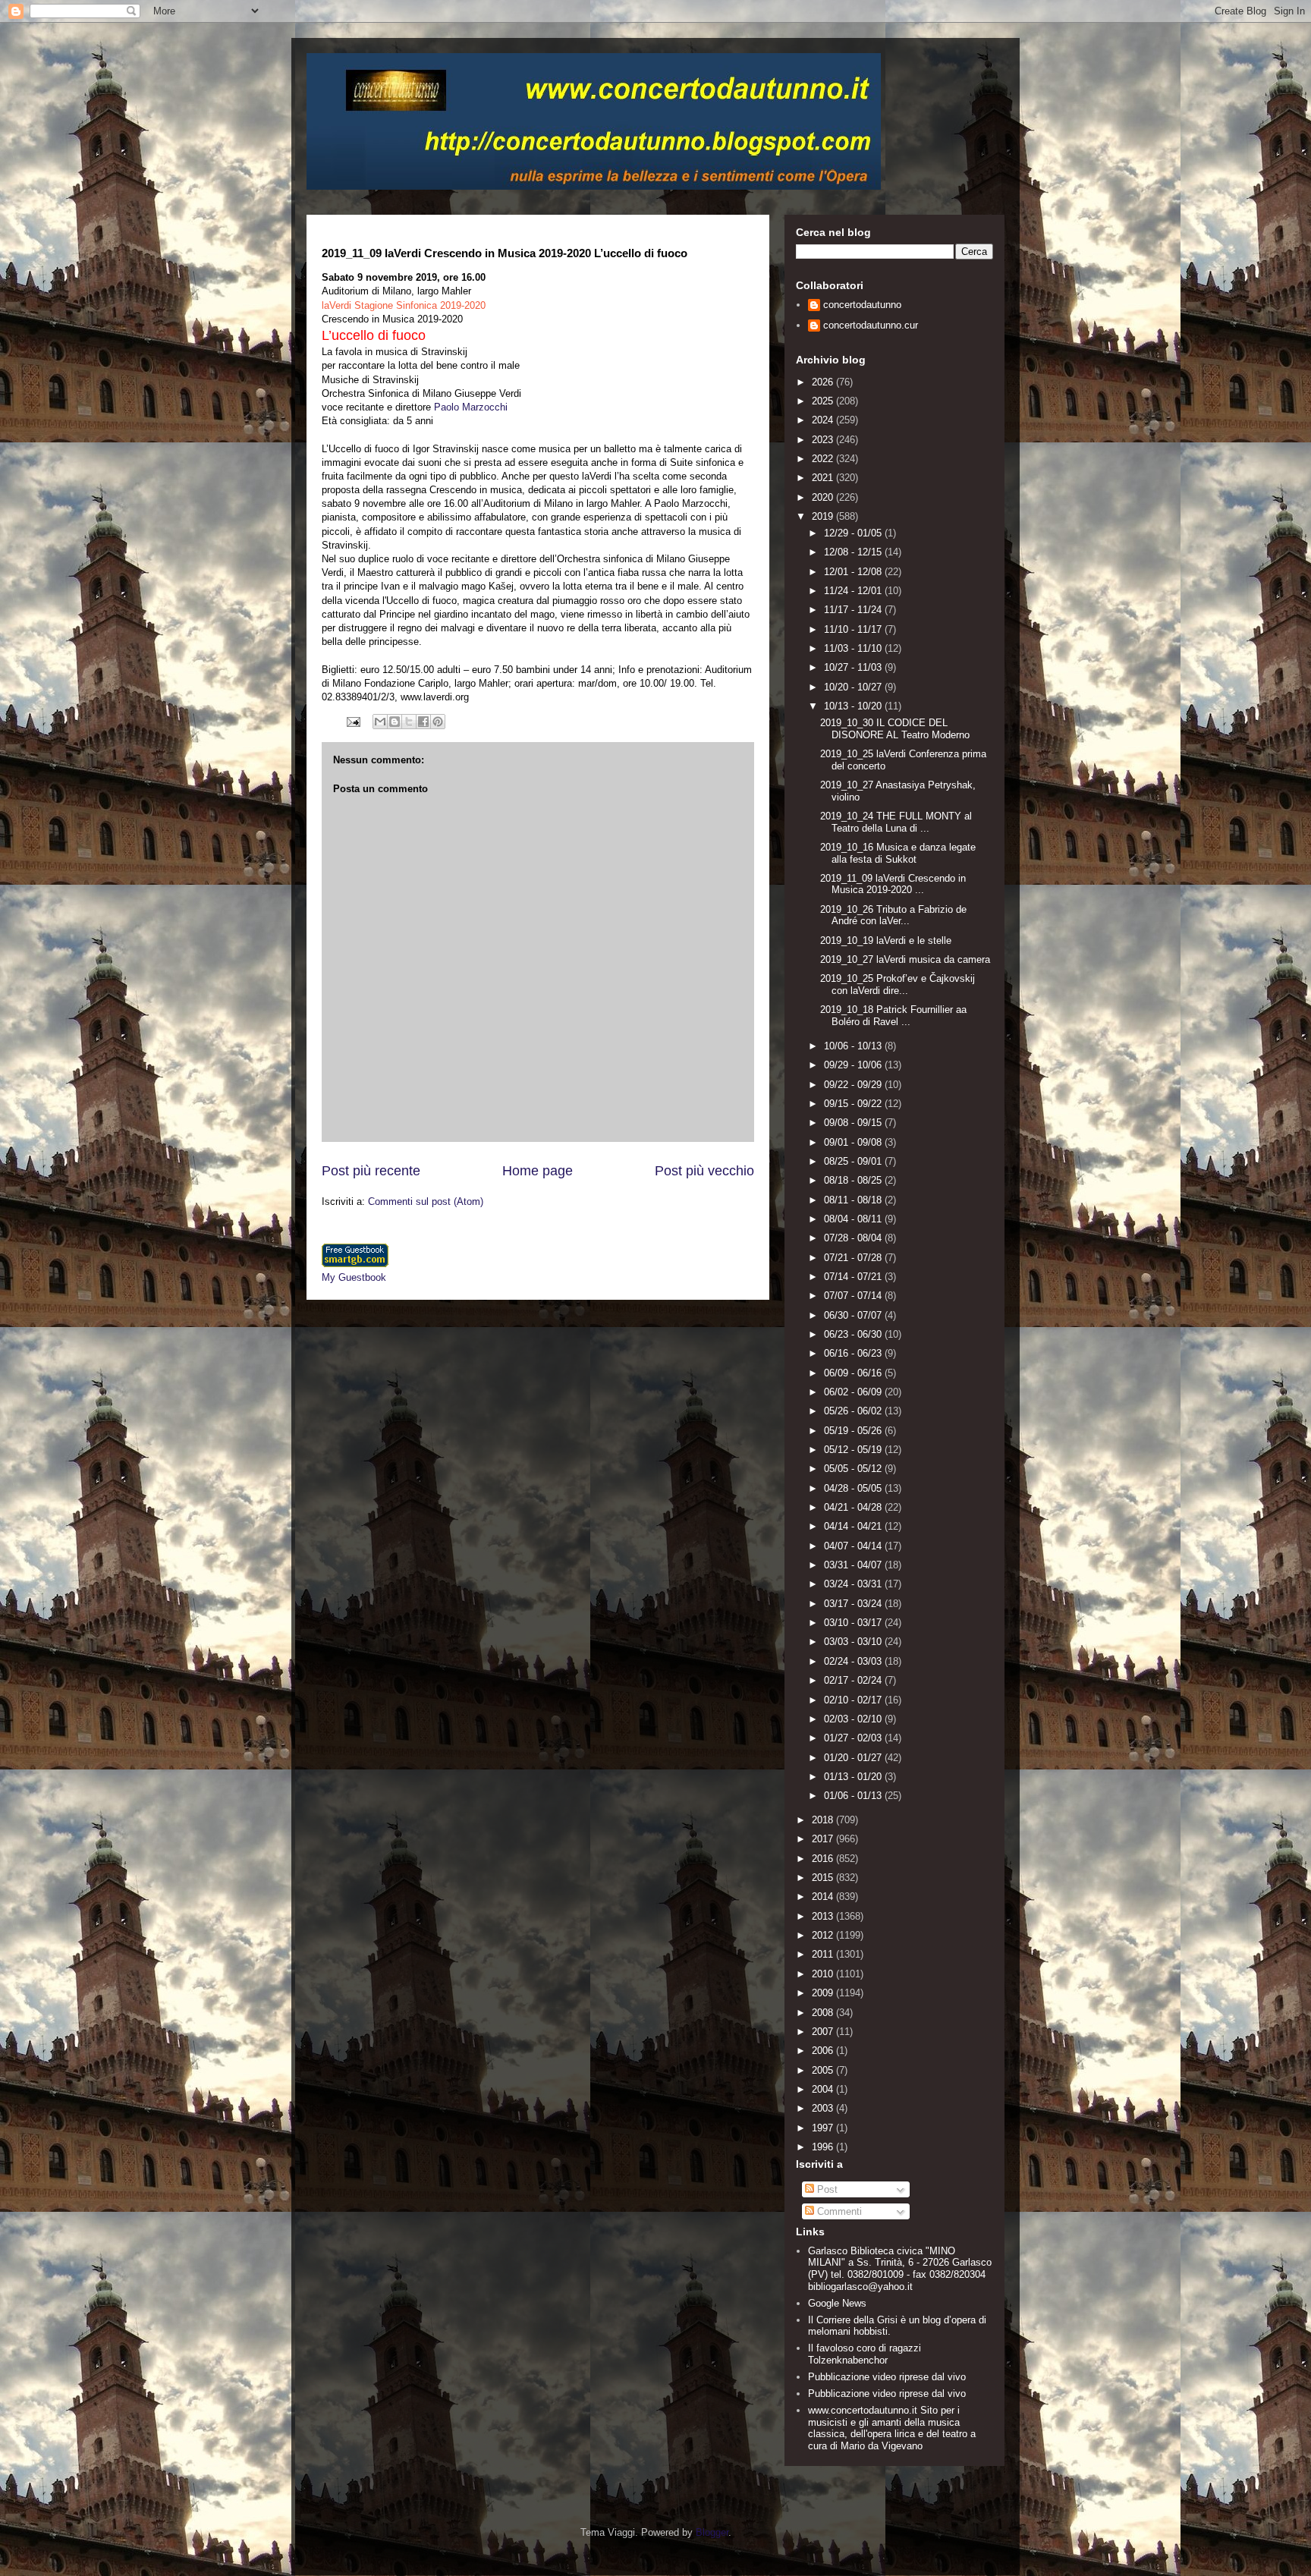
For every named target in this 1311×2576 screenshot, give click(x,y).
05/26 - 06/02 (854, 1411)
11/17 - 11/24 (854, 610)
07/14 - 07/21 (854, 1277)
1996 (824, 2147)
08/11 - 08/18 (854, 1200)
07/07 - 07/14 (854, 1296)
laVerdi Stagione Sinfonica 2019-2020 (404, 305)
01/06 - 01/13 (854, 1796)
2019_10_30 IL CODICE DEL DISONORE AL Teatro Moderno (895, 729)
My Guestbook (354, 1277)
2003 (824, 2108)
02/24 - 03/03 (854, 1661)
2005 (824, 2070)
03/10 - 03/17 (854, 1623)
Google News (837, 2303)
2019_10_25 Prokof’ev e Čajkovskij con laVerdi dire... (898, 984)
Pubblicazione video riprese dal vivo (887, 2377)
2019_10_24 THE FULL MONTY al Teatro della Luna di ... (896, 822)
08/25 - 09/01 (854, 1161)
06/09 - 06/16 (854, 1373)
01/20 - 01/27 (854, 1758)
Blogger (712, 2532)
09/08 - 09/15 (854, 1123)
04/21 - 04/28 (854, 1507)
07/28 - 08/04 (854, 1238)
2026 (824, 382)
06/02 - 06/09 (854, 1392)
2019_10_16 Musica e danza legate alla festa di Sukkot (898, 853)
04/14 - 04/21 (854, 1526)
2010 (824, 1974)
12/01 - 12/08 (854, 572)
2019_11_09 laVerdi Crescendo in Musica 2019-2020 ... (893, 884)
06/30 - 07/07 (854, 1315)
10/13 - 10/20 (854, 706)
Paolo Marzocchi (472, 407)
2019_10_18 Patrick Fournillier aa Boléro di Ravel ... (893, 1016)
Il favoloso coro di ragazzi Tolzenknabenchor (865, 2354)
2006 (824, 2051)
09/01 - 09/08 (854, 1142)
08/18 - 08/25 (854, 1180)
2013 (824, 1916)
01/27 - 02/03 (854, 1738)
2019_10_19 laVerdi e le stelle (886, 940)
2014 (824, 1897)
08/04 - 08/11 (854, 1219)
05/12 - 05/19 (854, 1450)
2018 (824, 1820)
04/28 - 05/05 (854, 1488)
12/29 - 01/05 (854, 533)
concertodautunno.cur (871, 325)
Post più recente (371, 1171)
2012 (824, 1935)
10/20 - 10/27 (854, 687)
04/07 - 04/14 (854, 1546)
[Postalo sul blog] (395, 722)
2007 (824, 2032)
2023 (824, 440)
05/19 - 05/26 (854, 1431)
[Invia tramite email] (380, 722)
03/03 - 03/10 (854, 1642)
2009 (824, 1993)
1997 (824, 2128)
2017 (824, 1839)
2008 (824, 2013)
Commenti (838, 2211)
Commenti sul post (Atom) (426, 1202)
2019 (824, 516)
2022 (824, 459)
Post (826, 2189)
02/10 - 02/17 (854, 1700)
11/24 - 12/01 (854, 591)
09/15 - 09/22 (854, 1104)
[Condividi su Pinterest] (438, 722)
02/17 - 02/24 (854, 1680)
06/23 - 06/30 (854, 1334)
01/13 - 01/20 (854, 1777)
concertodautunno (862, 305)
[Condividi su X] (409, 722)
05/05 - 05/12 (854, 1469)
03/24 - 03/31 (854, 1584)
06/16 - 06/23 (854, 1353)
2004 (824, 2089)
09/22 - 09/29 (854, 1085)
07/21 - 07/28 (854, 1258)
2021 (824, 478)
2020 (824, 497)
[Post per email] (352, 721)
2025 (824, 401)
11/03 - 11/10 (854, 648)
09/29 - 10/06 (854, 1065)
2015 (824, 1878)
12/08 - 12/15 (854, 552)
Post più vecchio (704, 1171)
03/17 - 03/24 (854, 1604)
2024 (824, 420)
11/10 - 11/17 (854, 629)
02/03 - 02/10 (854, 1719)
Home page (538, 1171)
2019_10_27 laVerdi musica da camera (905, 959)
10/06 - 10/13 (854, 1046)
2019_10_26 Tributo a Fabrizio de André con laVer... (893, 915)
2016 (824, 1859)
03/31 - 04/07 (854, 1565)
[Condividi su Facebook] (423, 722)
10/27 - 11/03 (854, 667)
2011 (824, 1954)
